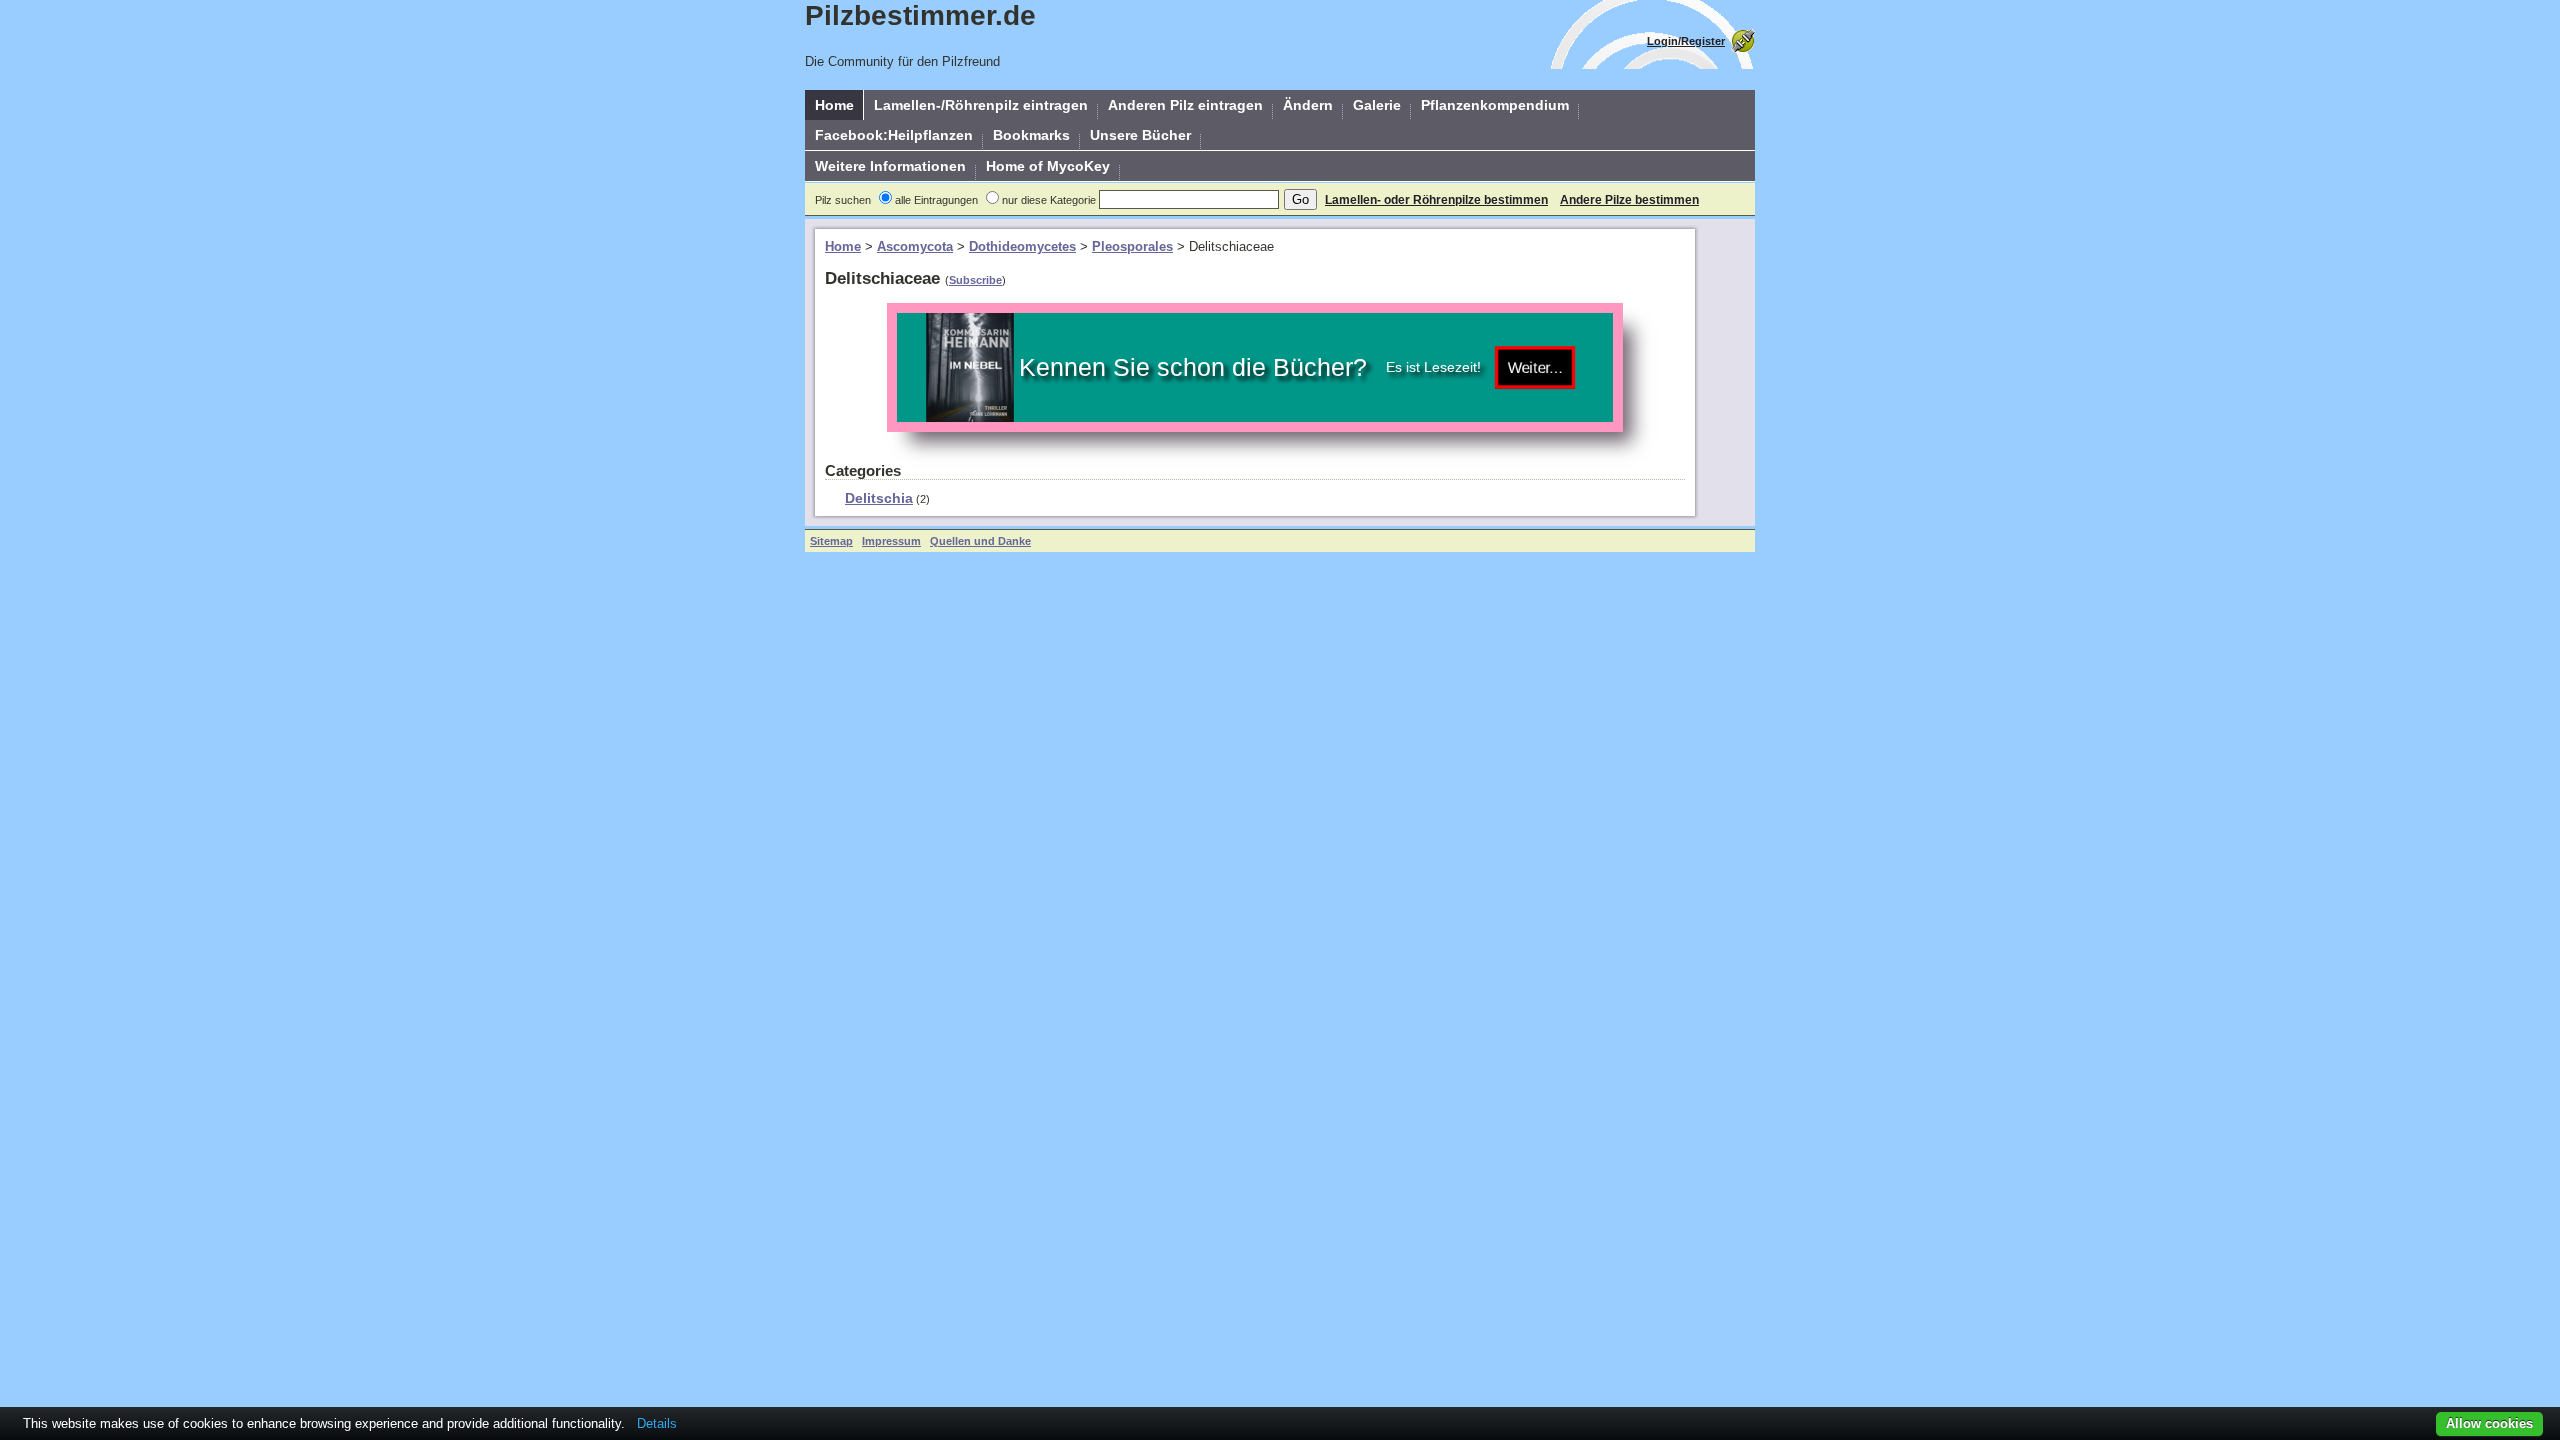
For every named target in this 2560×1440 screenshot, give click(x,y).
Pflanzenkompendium (1495, 105)
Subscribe (975, 280)
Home (834, 105)
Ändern (1308, 105)
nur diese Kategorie (1049, 200)
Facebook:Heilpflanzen (894, 135)
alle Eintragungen (936, 200)
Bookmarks (1031, 135)
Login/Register (1686, 41)
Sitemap (831, 541)
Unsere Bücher (1140, 135)
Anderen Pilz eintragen (1185, 105)
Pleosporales (1132, 246)
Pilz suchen (843, 200)
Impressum (891, 541)
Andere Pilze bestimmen (1629, 200)
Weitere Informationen (890, 166)
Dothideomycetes (1022, 246)
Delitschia (879, 498)
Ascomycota (915, 246)
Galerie (1377, 105)
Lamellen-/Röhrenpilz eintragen (981, 105)
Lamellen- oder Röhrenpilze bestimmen (1436, 200)
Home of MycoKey (1048, 166)
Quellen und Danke (980, 541)
